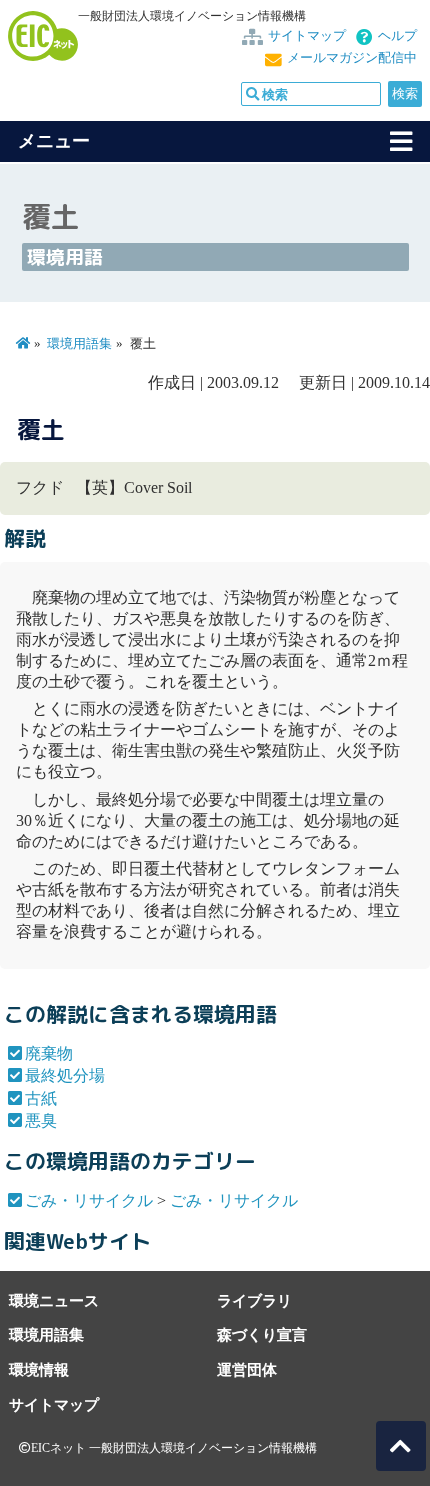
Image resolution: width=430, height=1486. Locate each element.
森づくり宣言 (262, 1334)
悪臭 (41, 1120)
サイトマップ (307, 36)
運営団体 (247, 1369)
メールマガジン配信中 (352, 58)
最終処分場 (65, 1075)
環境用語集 (79, 344)
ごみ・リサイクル (89, 1200)
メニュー (54, 141)
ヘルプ (397, 36)
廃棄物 (49, 1053)
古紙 (41, 1098)
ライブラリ (254, 1300)
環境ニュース (54, 1300)
